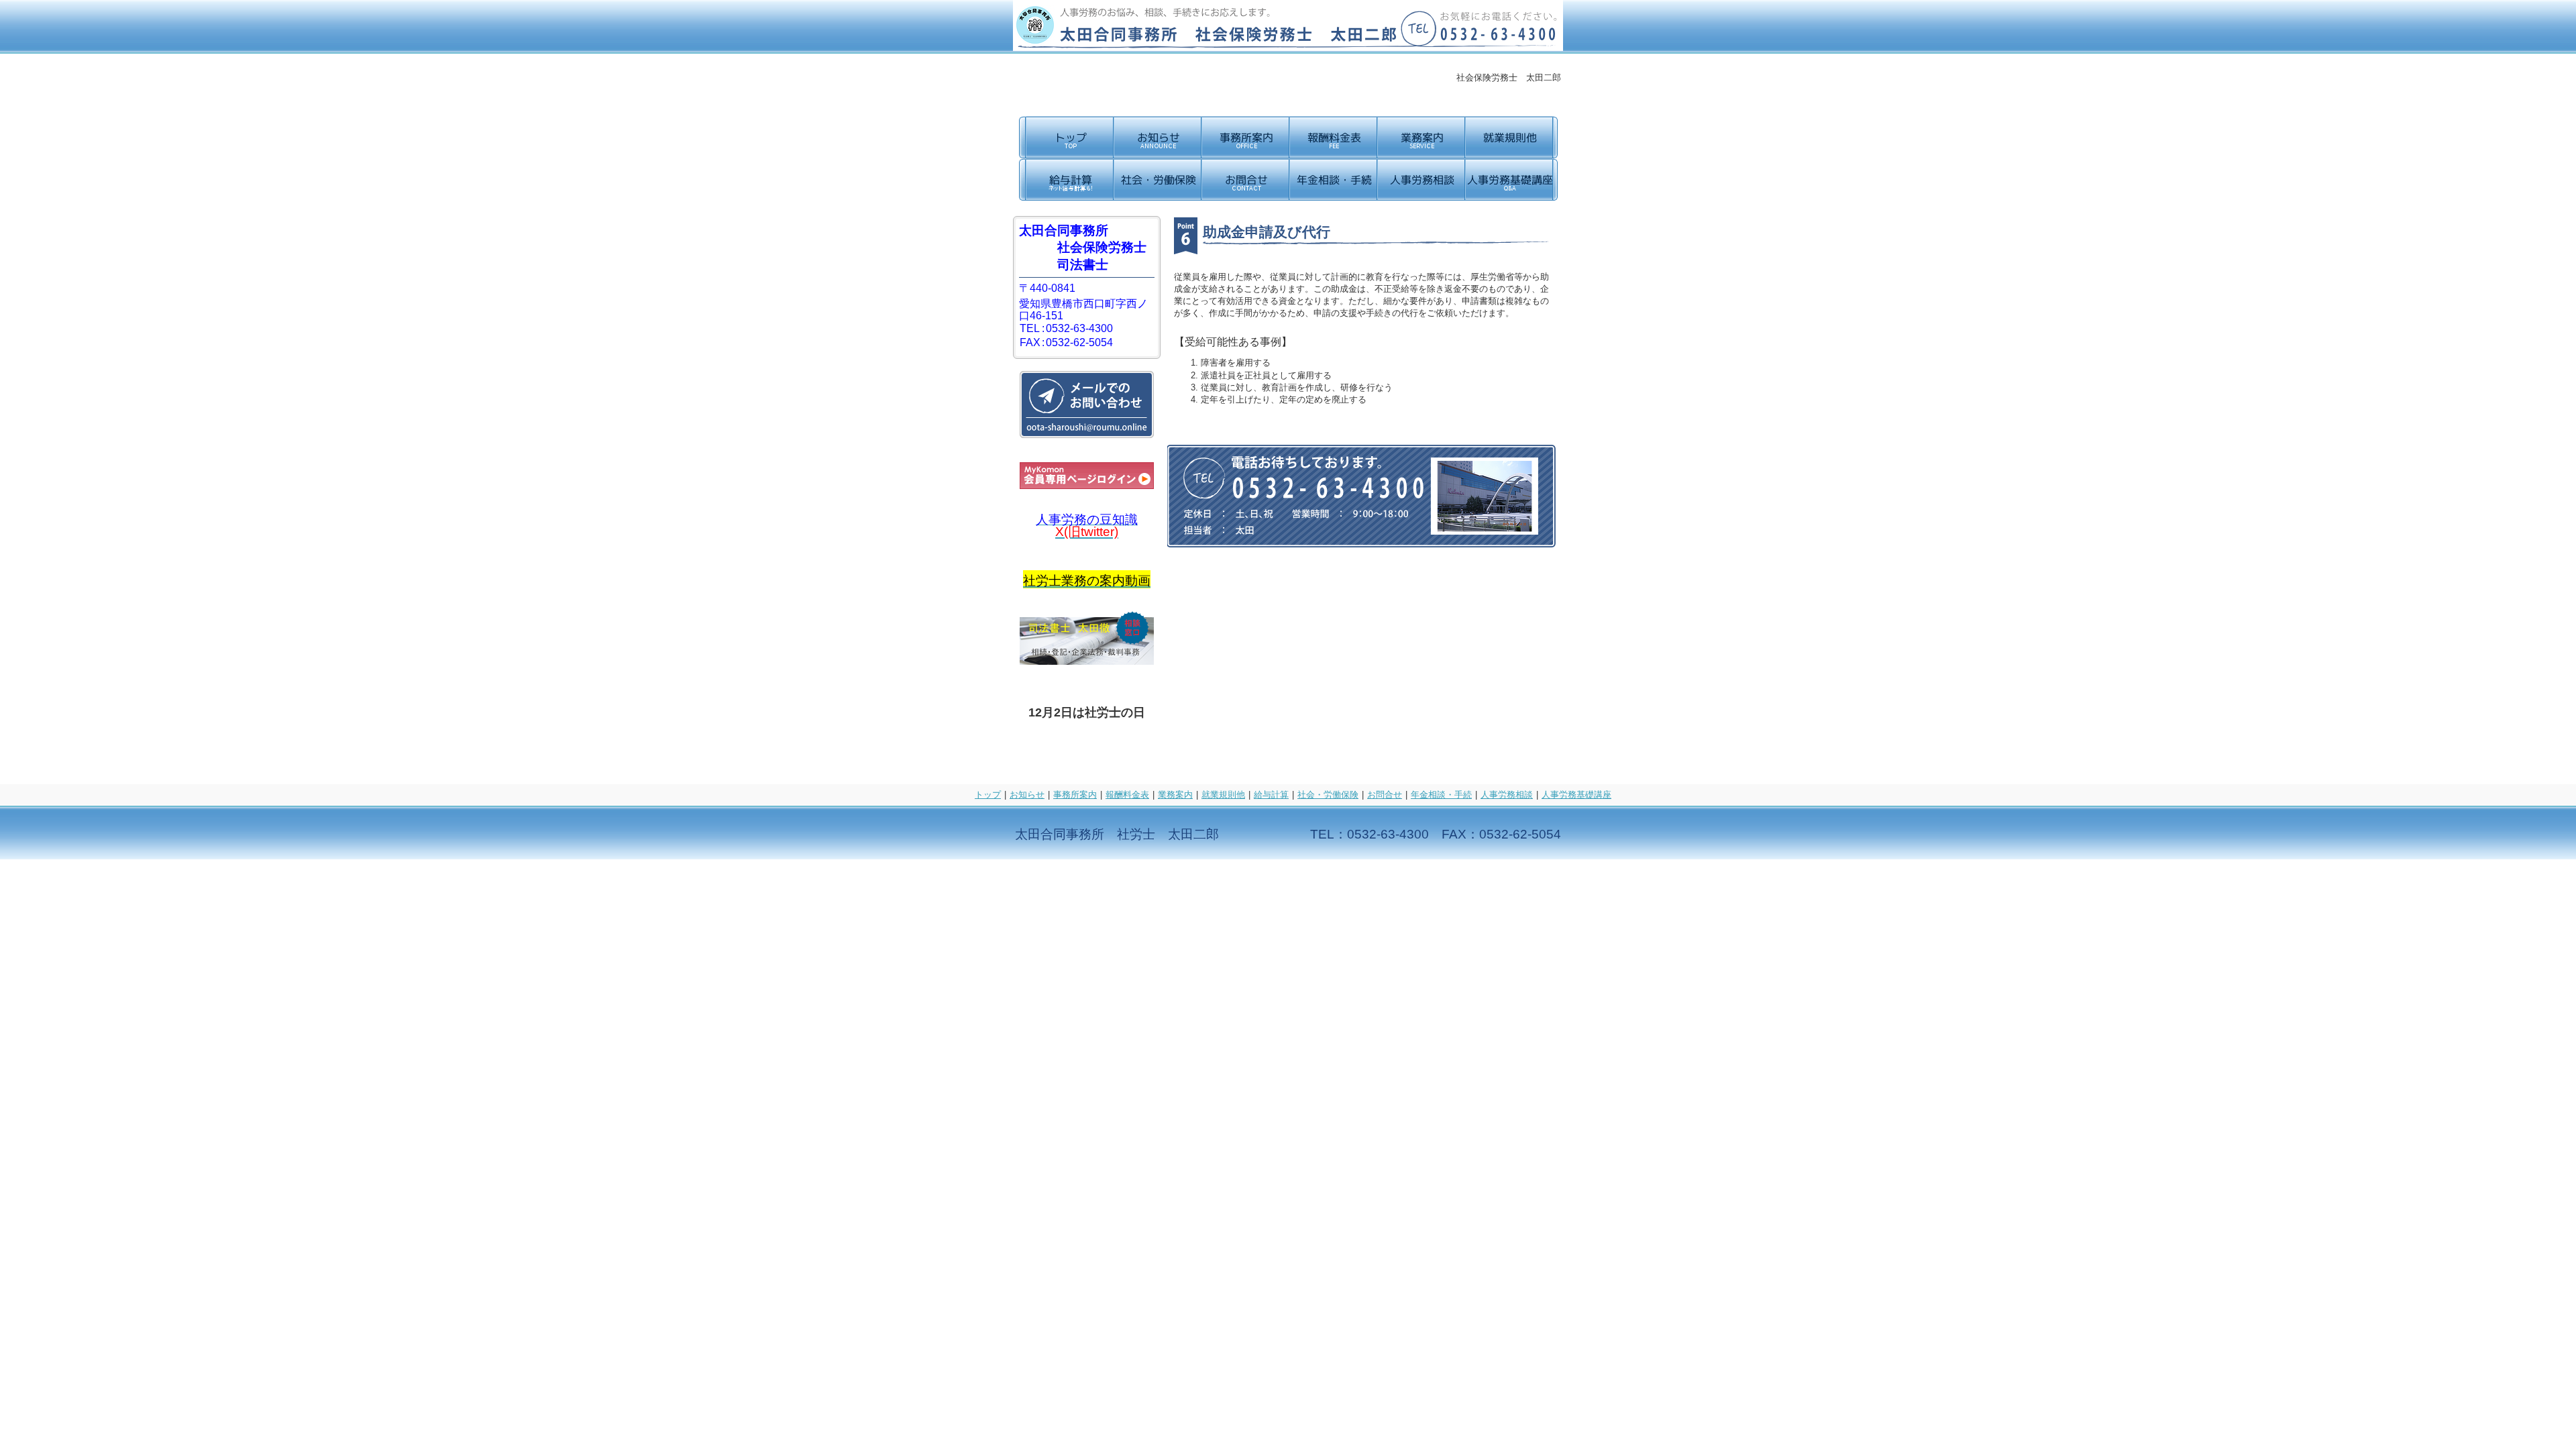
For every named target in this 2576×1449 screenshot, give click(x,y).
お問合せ (1385, 795)
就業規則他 (1223, 795)
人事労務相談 (1507, 795)
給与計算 (1271, 795)
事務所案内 (1075, 795)
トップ (988, 795)
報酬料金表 (1127, 795)
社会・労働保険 (1328, 795)
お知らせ (1027, 795)
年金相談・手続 (1441, 795)
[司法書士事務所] (1087, 661)
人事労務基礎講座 (1576, 795)
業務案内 (1175, 795)
